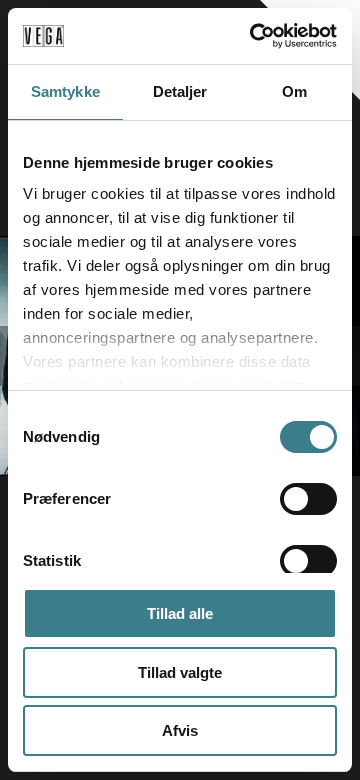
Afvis (180, 730)
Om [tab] (294, 91)
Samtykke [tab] (65, 91)
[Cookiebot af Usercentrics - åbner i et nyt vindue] (254, 36)
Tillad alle (180, 613)
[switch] (308, 499)
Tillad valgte (180, 672)
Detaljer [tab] (180, 91)
